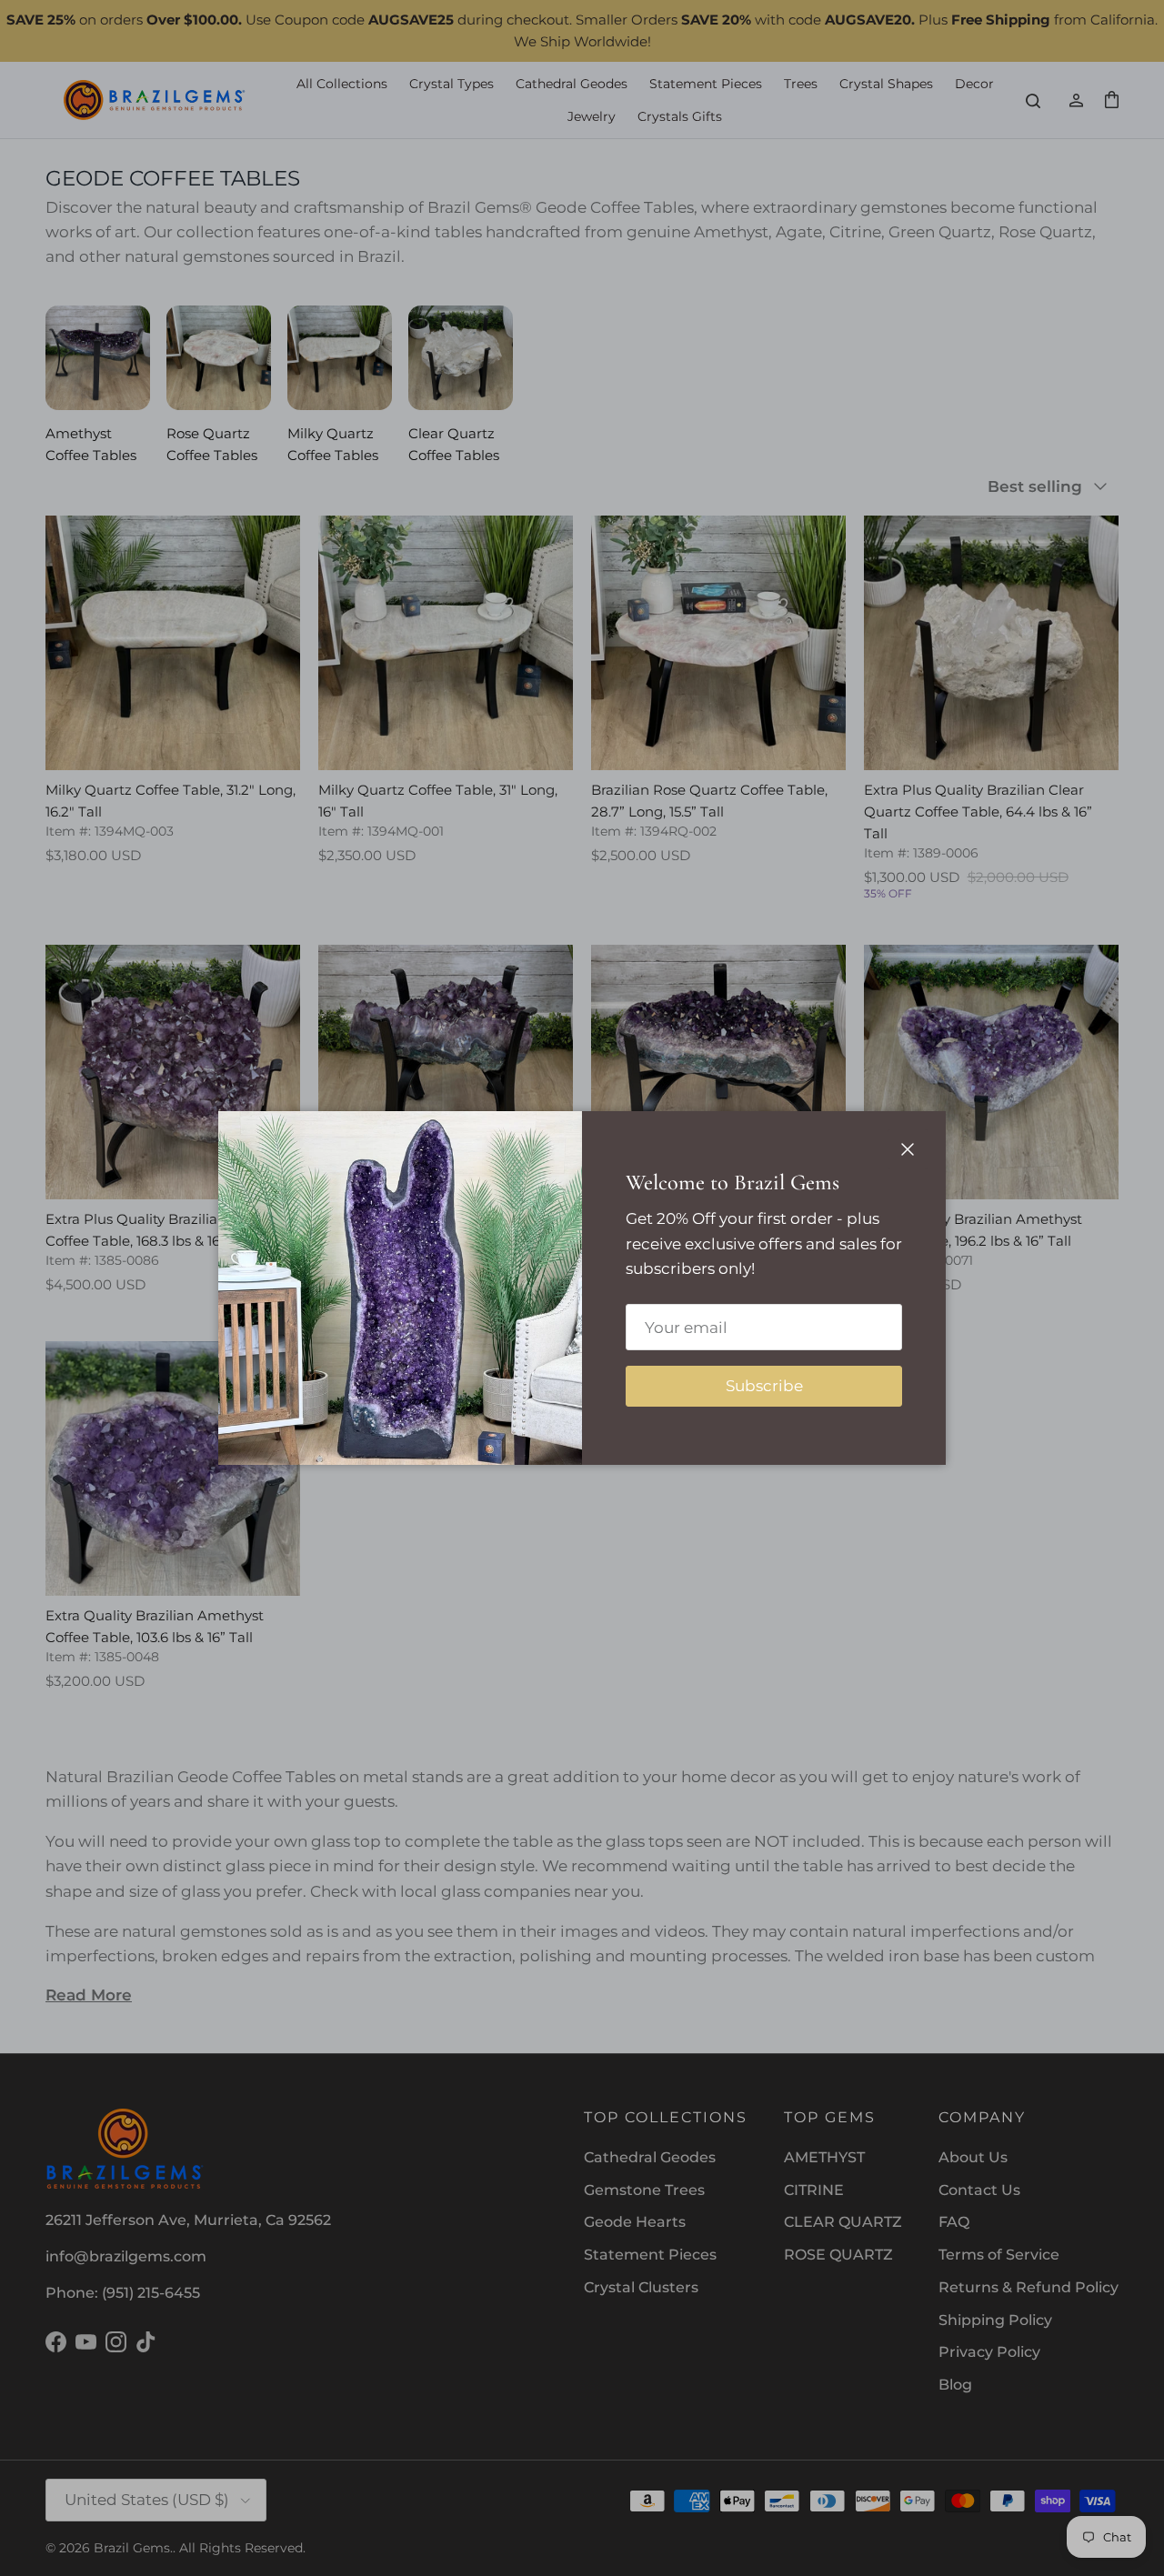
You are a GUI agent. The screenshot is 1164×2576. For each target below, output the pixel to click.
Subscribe (764, 1386)
